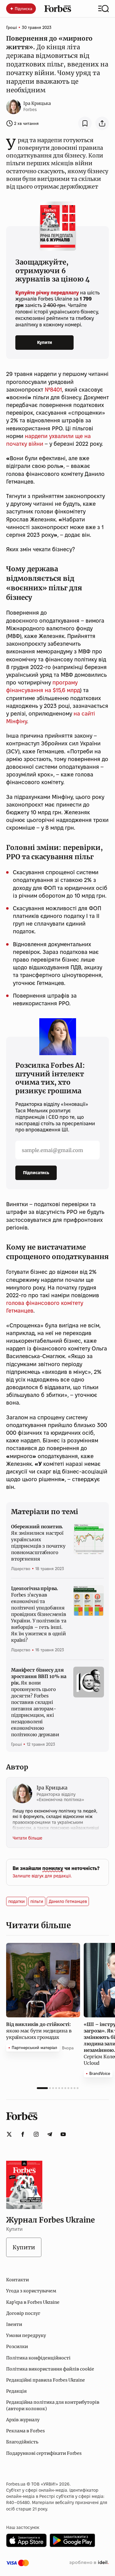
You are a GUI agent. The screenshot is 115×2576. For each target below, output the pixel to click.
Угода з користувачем (31, 2291)
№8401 (53, 390)
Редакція (16, 2391)
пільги (37, 1901)
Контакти (17, 2280)
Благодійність (22, 2442)
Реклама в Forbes (25, 2431)
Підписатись (36, 1173)
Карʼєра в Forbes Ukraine (33, 2302)
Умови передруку (26, 2335)
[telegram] (50, 2134)
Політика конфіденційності (38, 2358)
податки (17, 1901)
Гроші (11, 27)
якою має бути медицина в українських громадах (39, 2031)
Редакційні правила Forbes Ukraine (46, 2380)
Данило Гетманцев (68, 1901)
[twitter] (9, 2134)
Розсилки (17, 2347)
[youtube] (63, 2134)
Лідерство (21, 1569)
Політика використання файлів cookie (50, 2369)
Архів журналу (23, 2420)
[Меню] (103, 9)
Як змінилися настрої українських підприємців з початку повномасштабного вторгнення (38, 1543)
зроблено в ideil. (89, 2563)
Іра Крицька (37, 103)
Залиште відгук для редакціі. (42, 1876)
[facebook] (23, 2134)
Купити (45, 342)
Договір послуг (23, 2313)
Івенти (14, 2324)
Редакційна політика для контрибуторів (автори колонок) (53, 2405)
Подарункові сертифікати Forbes (44, 2453)
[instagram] (36, 2134)
